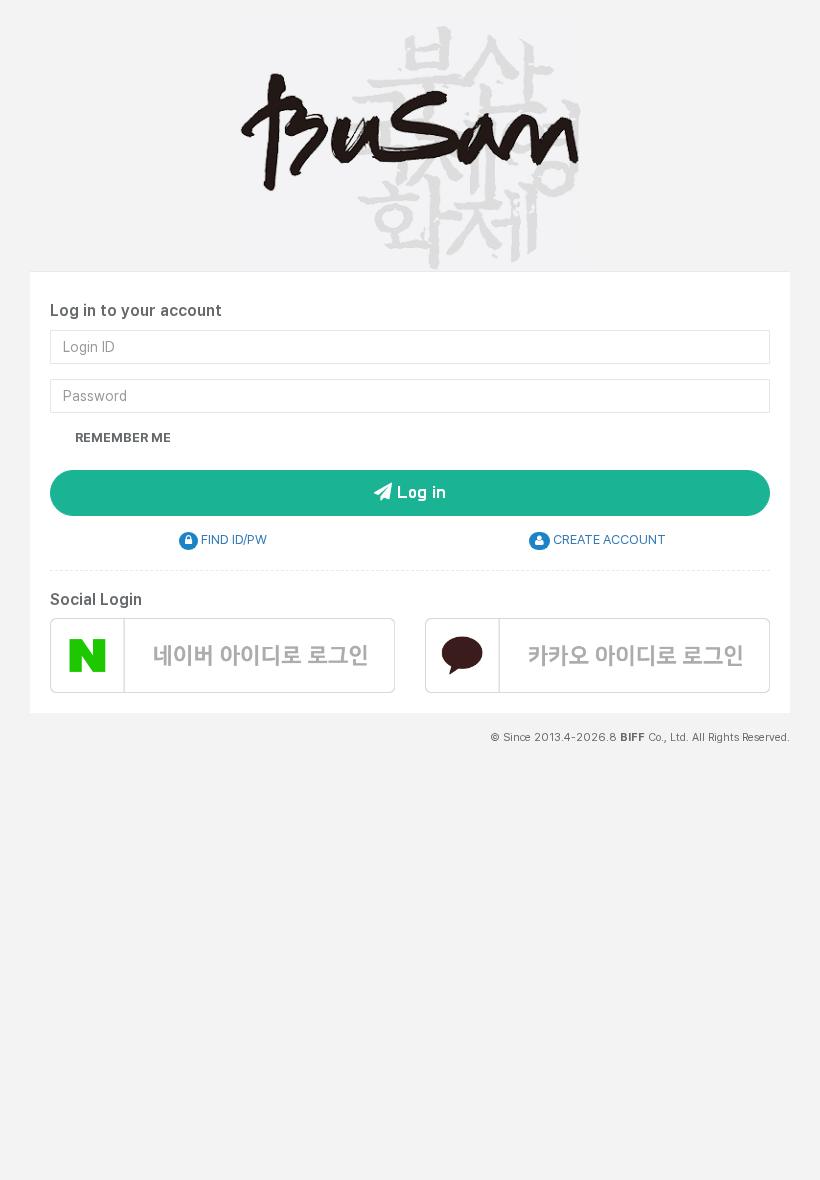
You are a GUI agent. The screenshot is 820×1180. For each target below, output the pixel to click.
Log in (419, 493)
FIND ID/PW (232, 539)
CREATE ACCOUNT (608, 539)
